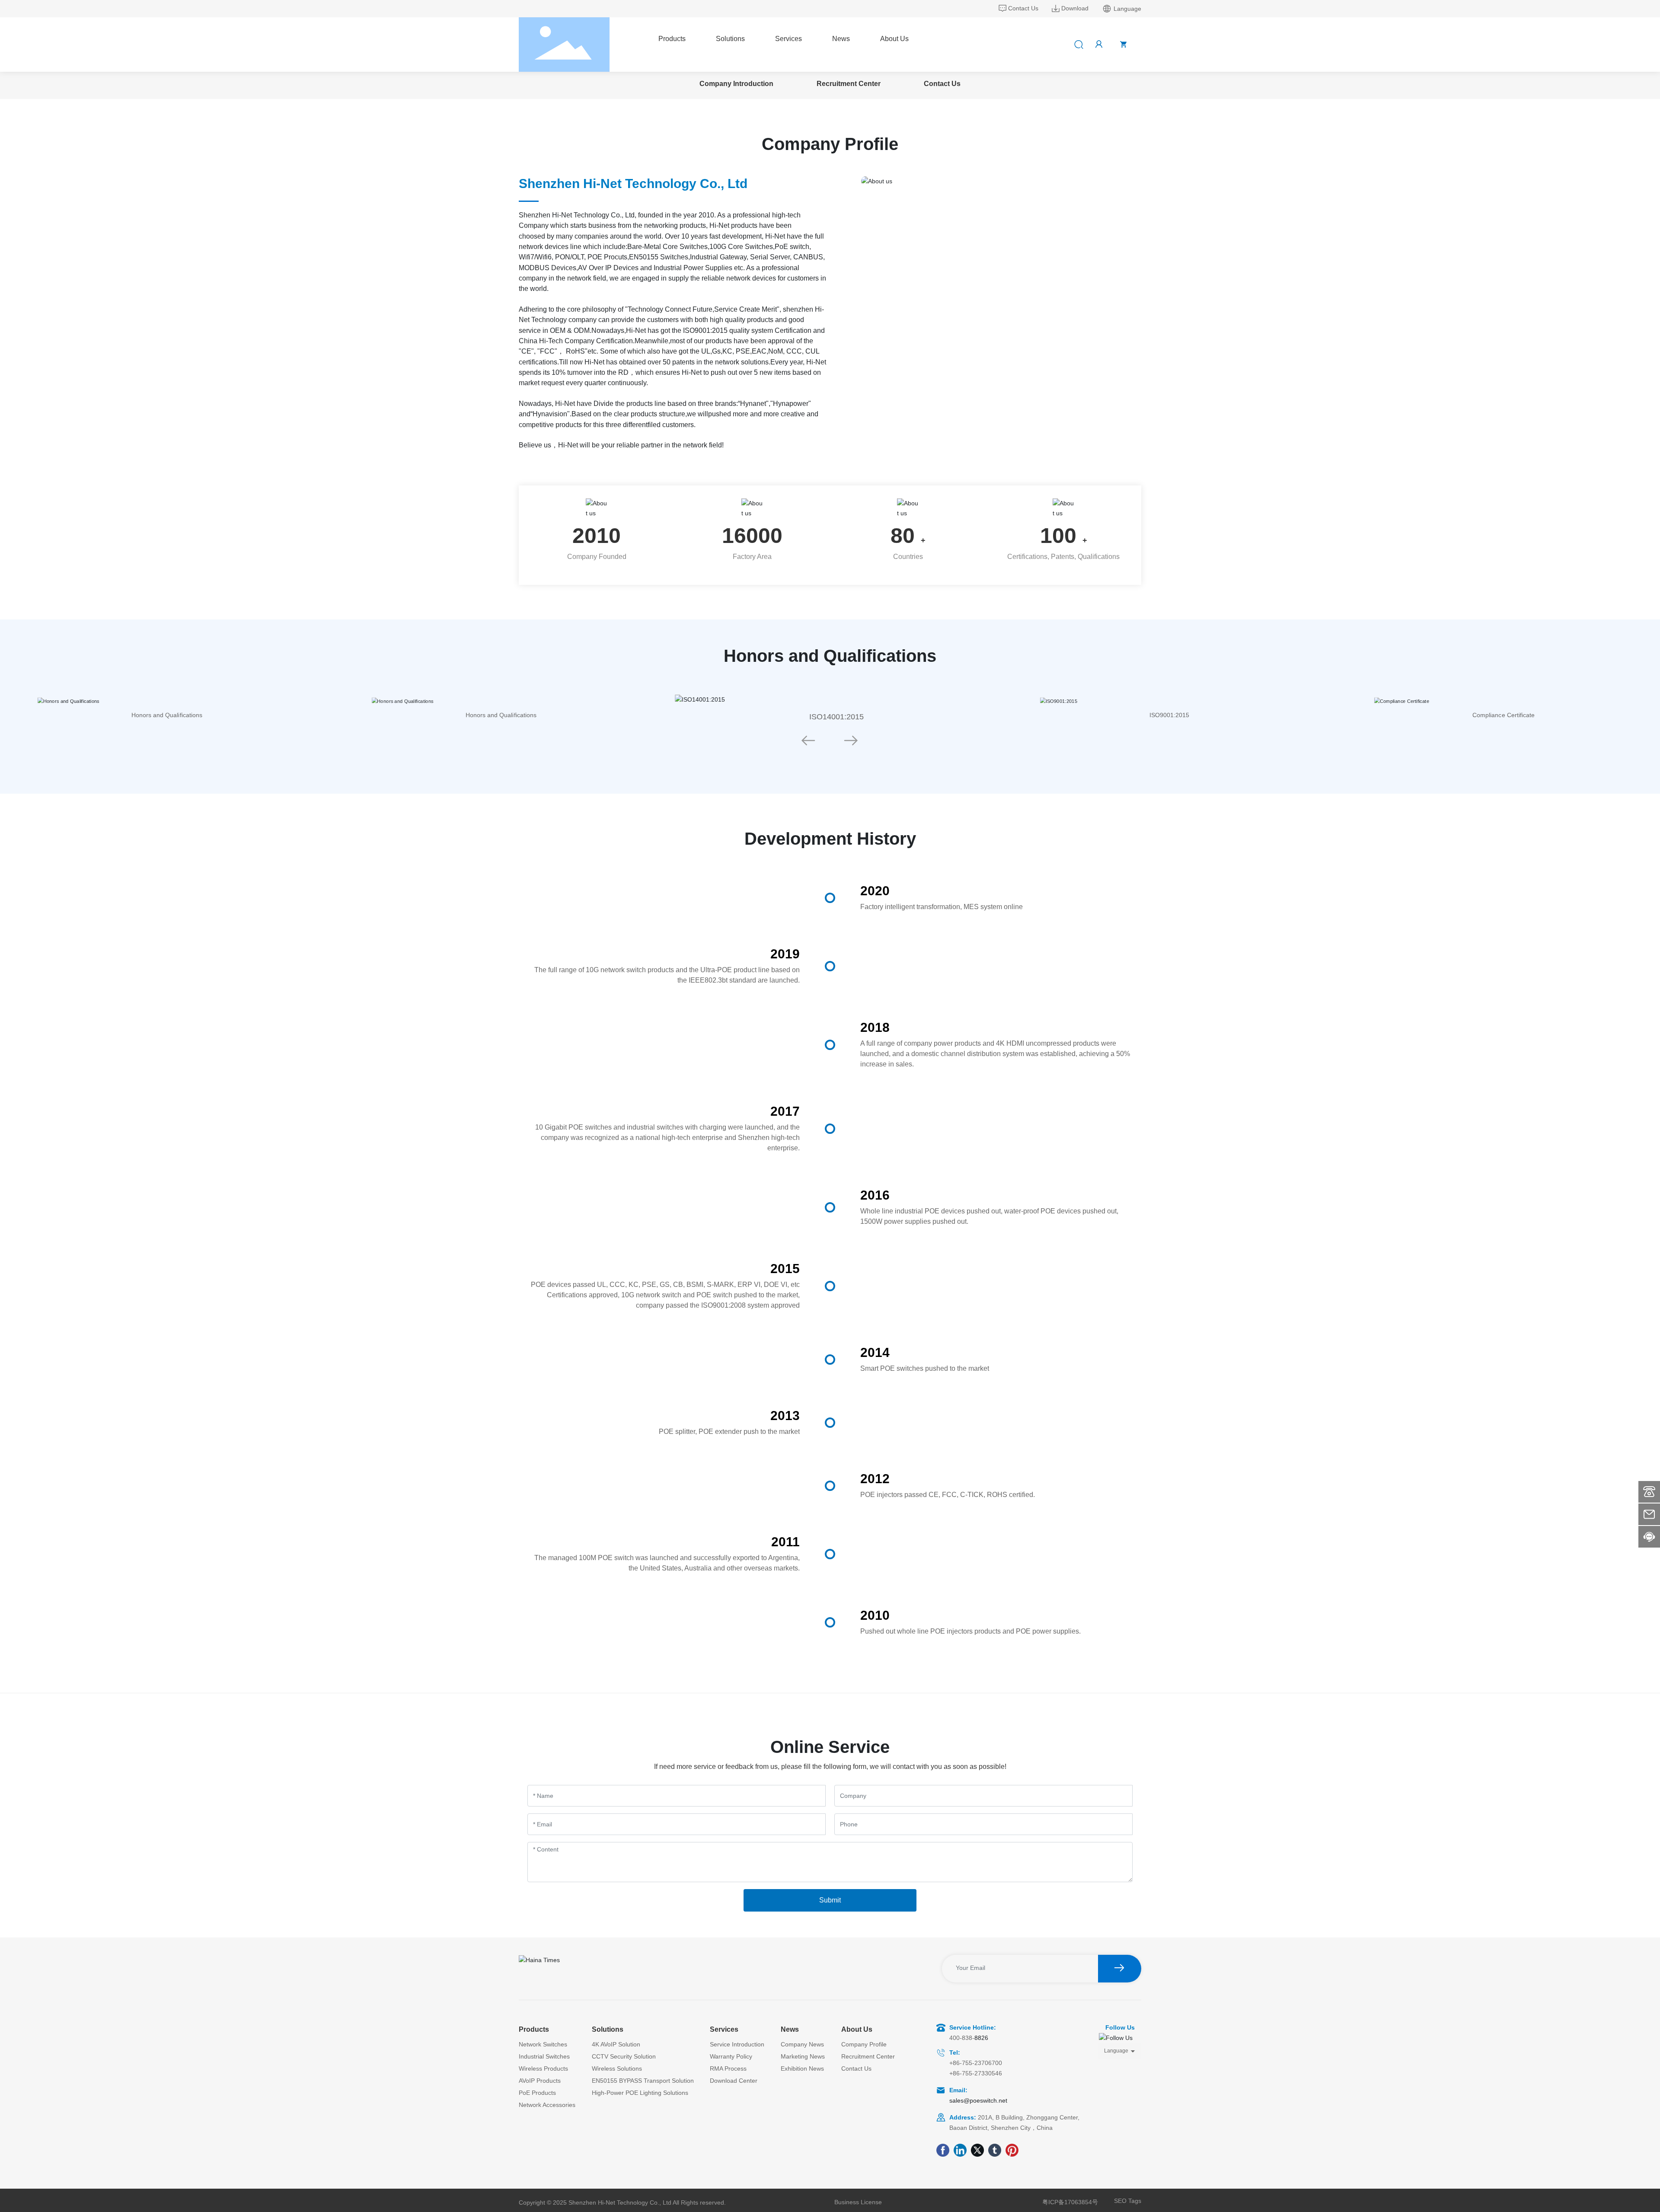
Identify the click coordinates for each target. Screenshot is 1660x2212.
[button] (808, 741)
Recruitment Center (849, 84)
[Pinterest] (1012, 2150)
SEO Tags (1128, 2201)
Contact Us (1023, 8)
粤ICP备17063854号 (1070, 2202)
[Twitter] (977, 2150)
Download (1075, 8)
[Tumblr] (995, 2150)
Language (1116, 2051)
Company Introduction (736, 84)
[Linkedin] (960, 2150)
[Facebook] (943, 2150)
